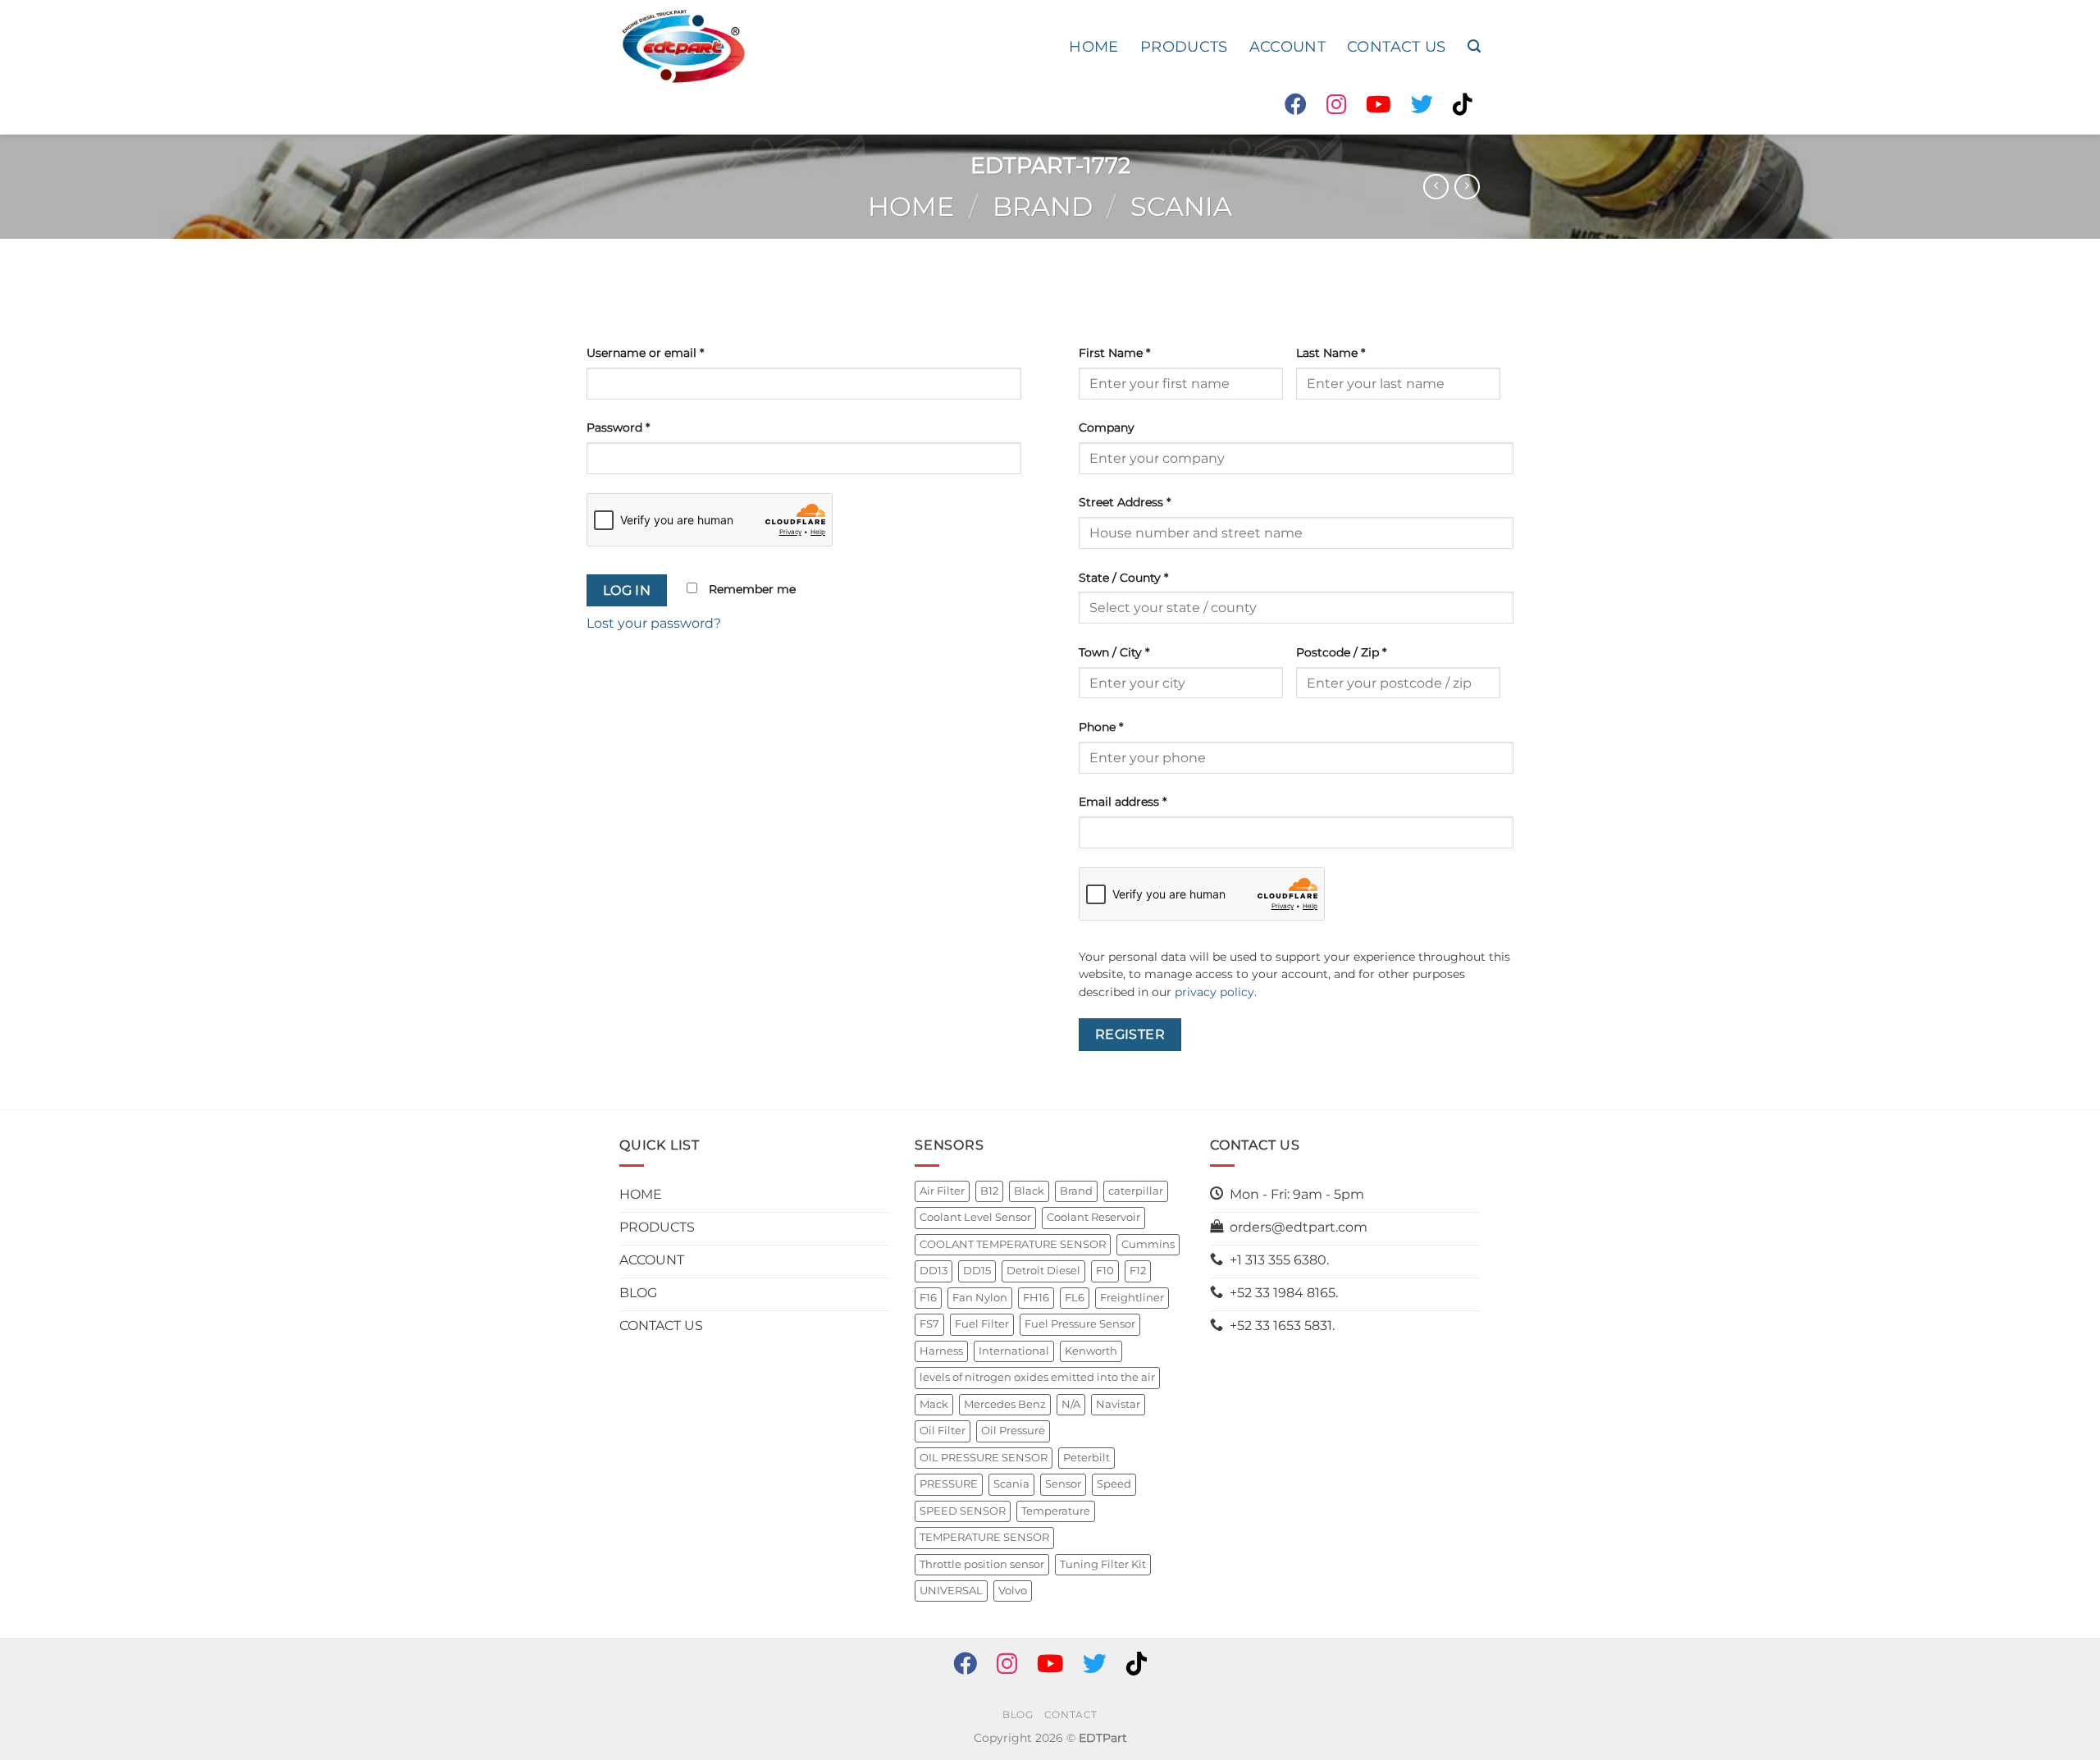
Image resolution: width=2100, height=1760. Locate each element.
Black (1029, 1191)
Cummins (1148, 1244)
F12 (1138, 1271)
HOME (1093, 46)
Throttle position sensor (982, 1564)
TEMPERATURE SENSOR (984, 1537)
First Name (1114, 353)
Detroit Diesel (1043, 1271)
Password (618, 427)
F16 (928, 1298)
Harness (941, 1351)
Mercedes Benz (1005, 1404)
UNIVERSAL (951, 1591)
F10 (1105, 1271)
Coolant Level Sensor (975, 1217)
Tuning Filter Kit (1103, 1564)
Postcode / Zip (1341, 652)
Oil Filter (943, 1431)
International (1014, 1351)
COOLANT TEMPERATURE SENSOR (1013, 1244)
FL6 (1075, 1298)
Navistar (1118, 1404)
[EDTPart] (683, 47)
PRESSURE (949, 1484)
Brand (1043, 206)
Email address (1123, 802)
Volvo (1013, 1591)
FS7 (929, 1324)
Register (1130, 1034)
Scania (1181, 206)
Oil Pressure (1013, 1431)
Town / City (1114, 652)
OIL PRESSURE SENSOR (984, 1458)
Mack (934, 1404)
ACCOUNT (1287, 46)
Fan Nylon (980, 1298)
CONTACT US (1397, 46)
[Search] (1474, 46)
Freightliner (1132, 1298)
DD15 (977, 1271)
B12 (989, 1191)
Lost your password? (654, 623)
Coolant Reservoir (1093, 1217)
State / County (1123, 578)
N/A (1071, 1404)
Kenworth (1091, 1351)
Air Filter (942, 1191)
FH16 (1036, 1298)
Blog (1018, 1714)
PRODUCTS (1184, 46)
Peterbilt (1087, 1458)
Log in (627, 590)
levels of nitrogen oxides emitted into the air (1037, 1377)
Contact (1071, 1714)
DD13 (934, 1271)
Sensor (1063, 1484)
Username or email (645, 353)
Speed (1114, 1484)
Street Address (1125, 502)
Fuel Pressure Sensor (1080, 1324)
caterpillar (1136, 1191)
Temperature (1056, 1511)
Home (911, 206)
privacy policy (1214, 992)
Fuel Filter (982, 1324)
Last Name (1331, 353)
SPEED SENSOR (963, 1511)
